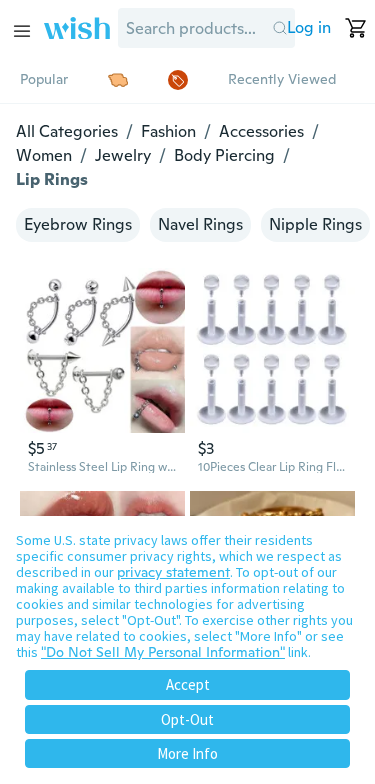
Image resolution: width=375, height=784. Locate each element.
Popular (44, 79)
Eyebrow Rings (78, 224)
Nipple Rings (315, 224)
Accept (188, 684)
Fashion (168, 131)
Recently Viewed (282, 79)
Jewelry (123, 155)
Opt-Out (187, 719)
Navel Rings (200, 224)
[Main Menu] (22, 31)
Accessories (261, 131)
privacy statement (173, 572)
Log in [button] (309, 27)
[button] (279, 28)
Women (44, 155)
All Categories (67, 131)
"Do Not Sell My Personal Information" (163, 652)
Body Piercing (224, 155)
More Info (187, 753)
